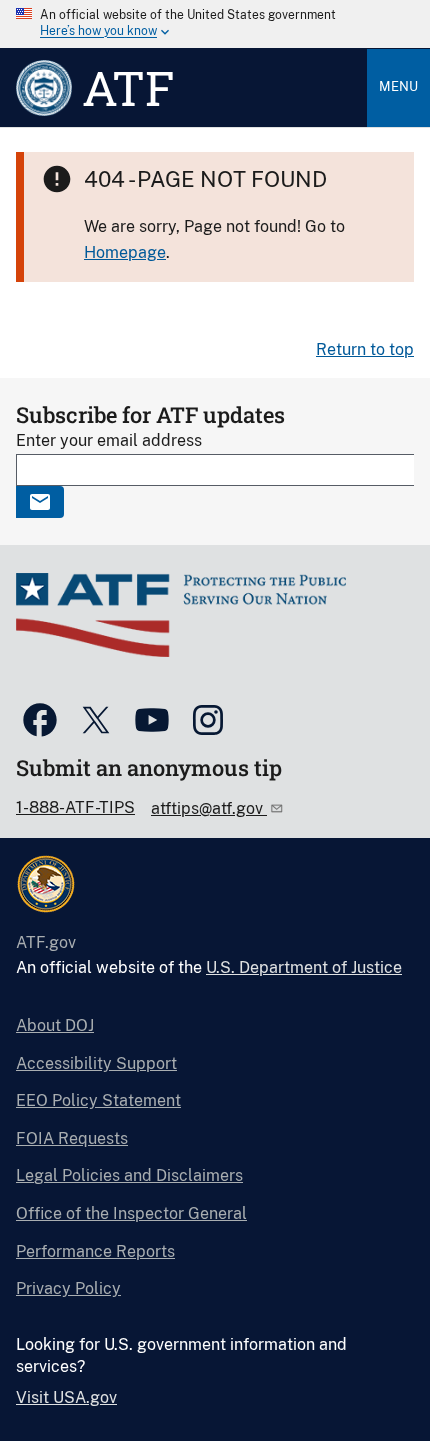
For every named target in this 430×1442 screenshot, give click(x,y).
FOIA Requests (72, 1138)
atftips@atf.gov (209, 808)
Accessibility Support (96, 1063)
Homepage (125, 252)
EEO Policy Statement (98, 1100)
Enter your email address (109, 440)
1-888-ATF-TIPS (75, 807)
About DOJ (55, 1025)
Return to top (365, 349)
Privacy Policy (68, 1288)
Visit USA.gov (66, 1397)
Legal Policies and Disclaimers (129, 1175)
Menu (398, 86)
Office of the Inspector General (131, 1213)
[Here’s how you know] (215, 24)
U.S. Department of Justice (304, 967)
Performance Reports (95, 1251)
